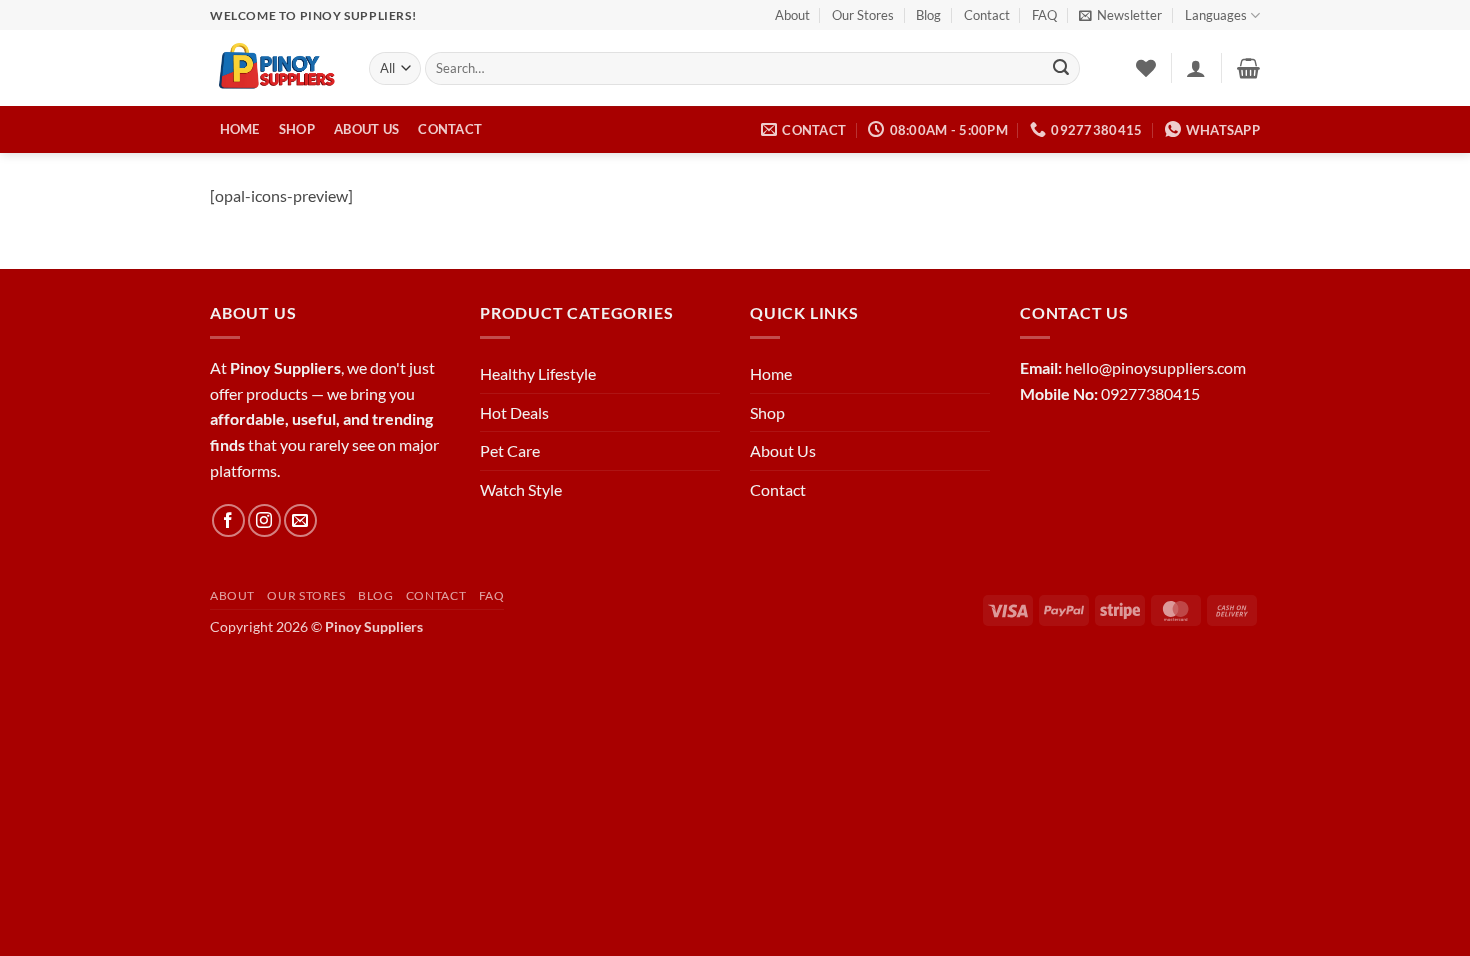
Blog (928, 15)
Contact (987, 15)
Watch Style (521, 489)
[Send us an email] (300, 520)
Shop (297, 129)
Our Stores (863, 15)
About (792, 15)
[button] (1120, 15)
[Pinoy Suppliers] (274, 69)
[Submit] (1061, 69)
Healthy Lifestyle (538, 373)
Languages (1216, 15)
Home (240, 129)
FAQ (1044, 15)
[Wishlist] (1146, 68)
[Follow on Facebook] (228, 520)
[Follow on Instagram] (264, 520)
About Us (366, 129)
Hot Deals (514, 412)
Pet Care (510, 450)
